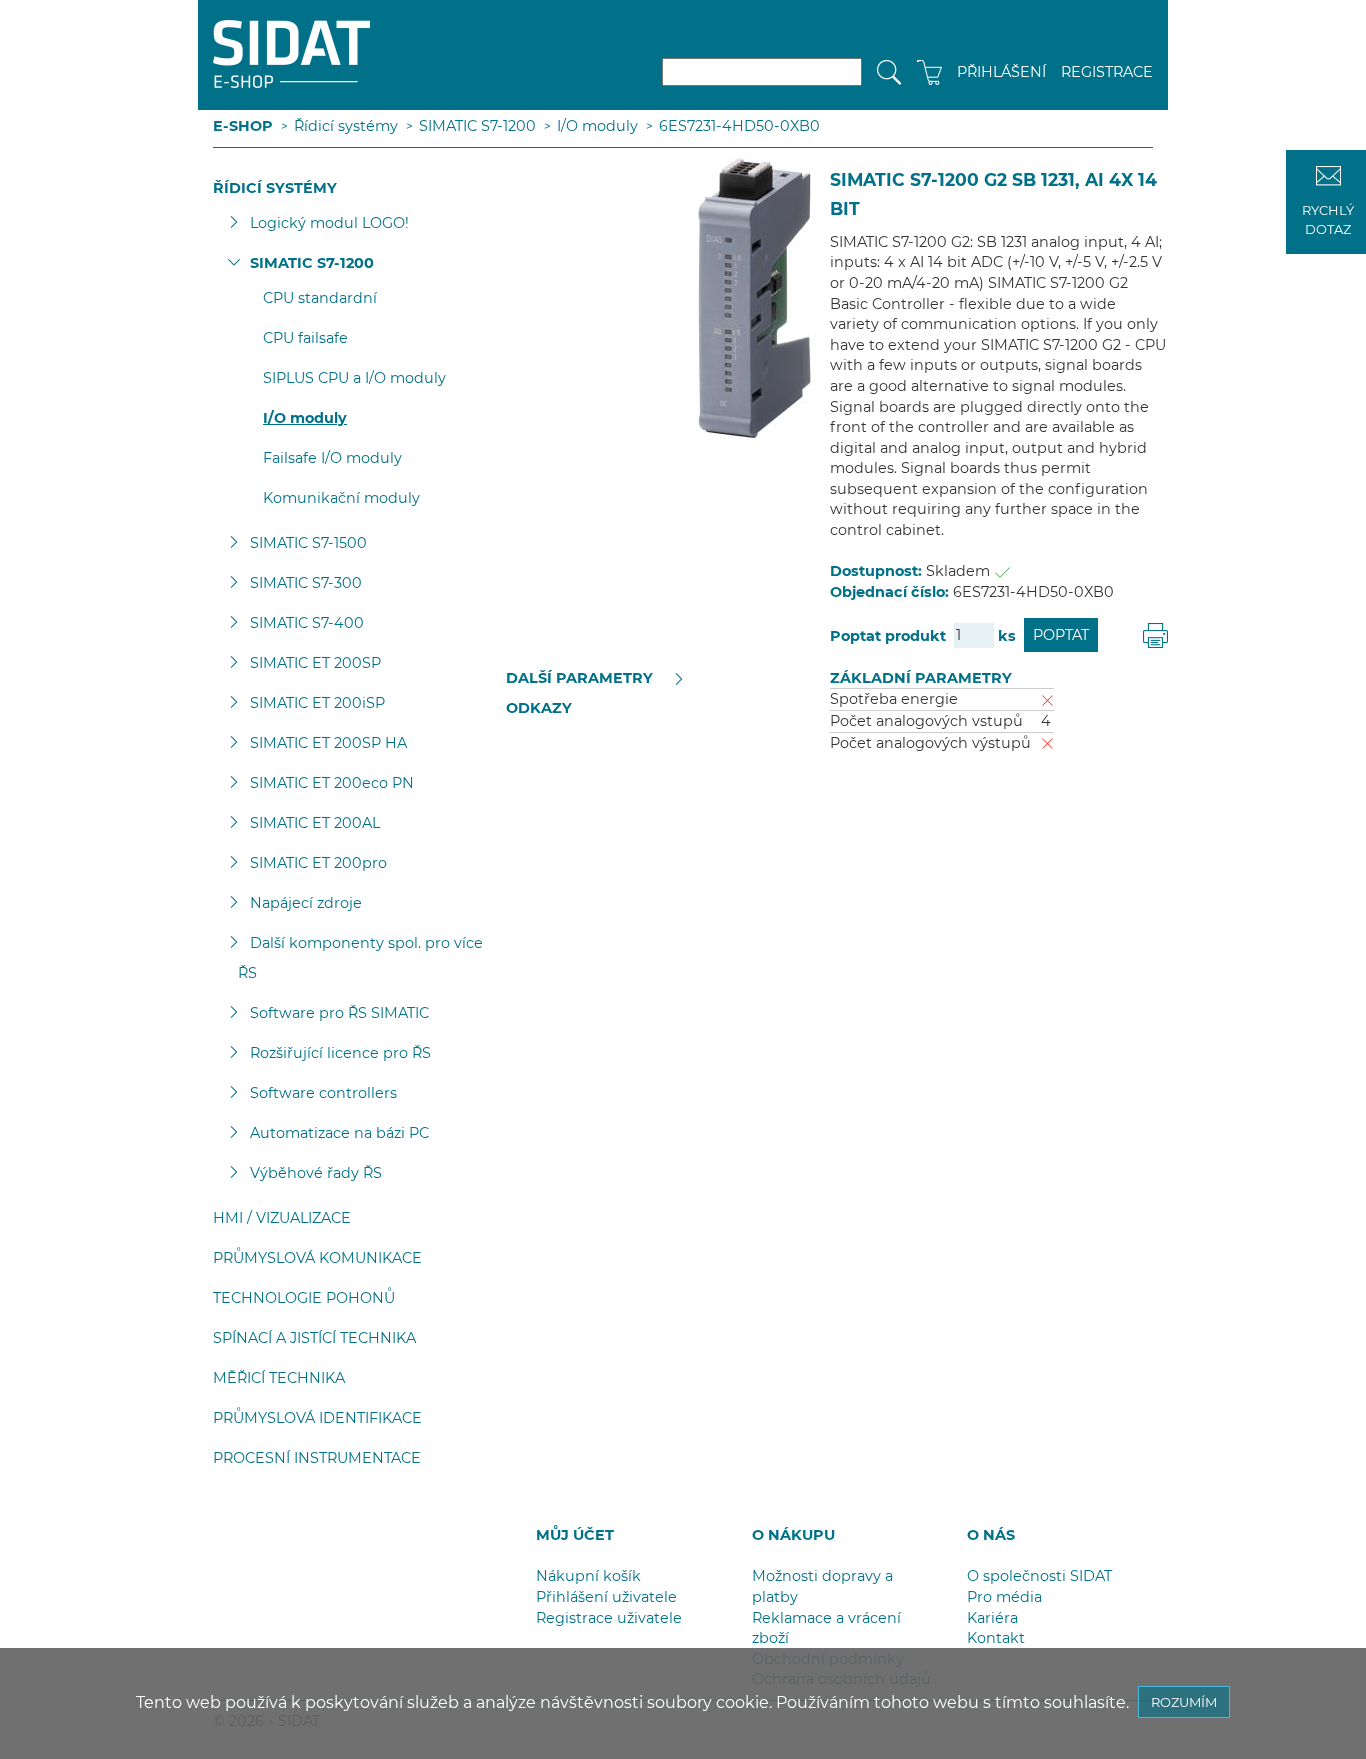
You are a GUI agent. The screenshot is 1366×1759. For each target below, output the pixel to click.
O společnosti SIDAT (1039, 1576)
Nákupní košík (588, 1576)
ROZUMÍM (1184, 1702)
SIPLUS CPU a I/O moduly (354, 378)
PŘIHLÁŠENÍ (1001, 72)
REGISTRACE (1107, 72)
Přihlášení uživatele (606, 1597)
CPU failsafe (305, 338)
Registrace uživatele (609, 1618)
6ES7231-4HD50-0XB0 (739, 126)
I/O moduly (597, 126)
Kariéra (992, 1618)
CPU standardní (320, 298)
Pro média (1004, 1597)
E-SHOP (243, 126)
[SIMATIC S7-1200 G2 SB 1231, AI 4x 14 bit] (671, 297)
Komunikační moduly (341, 498)
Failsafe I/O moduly (332, 458)
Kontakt (996, 1638)
